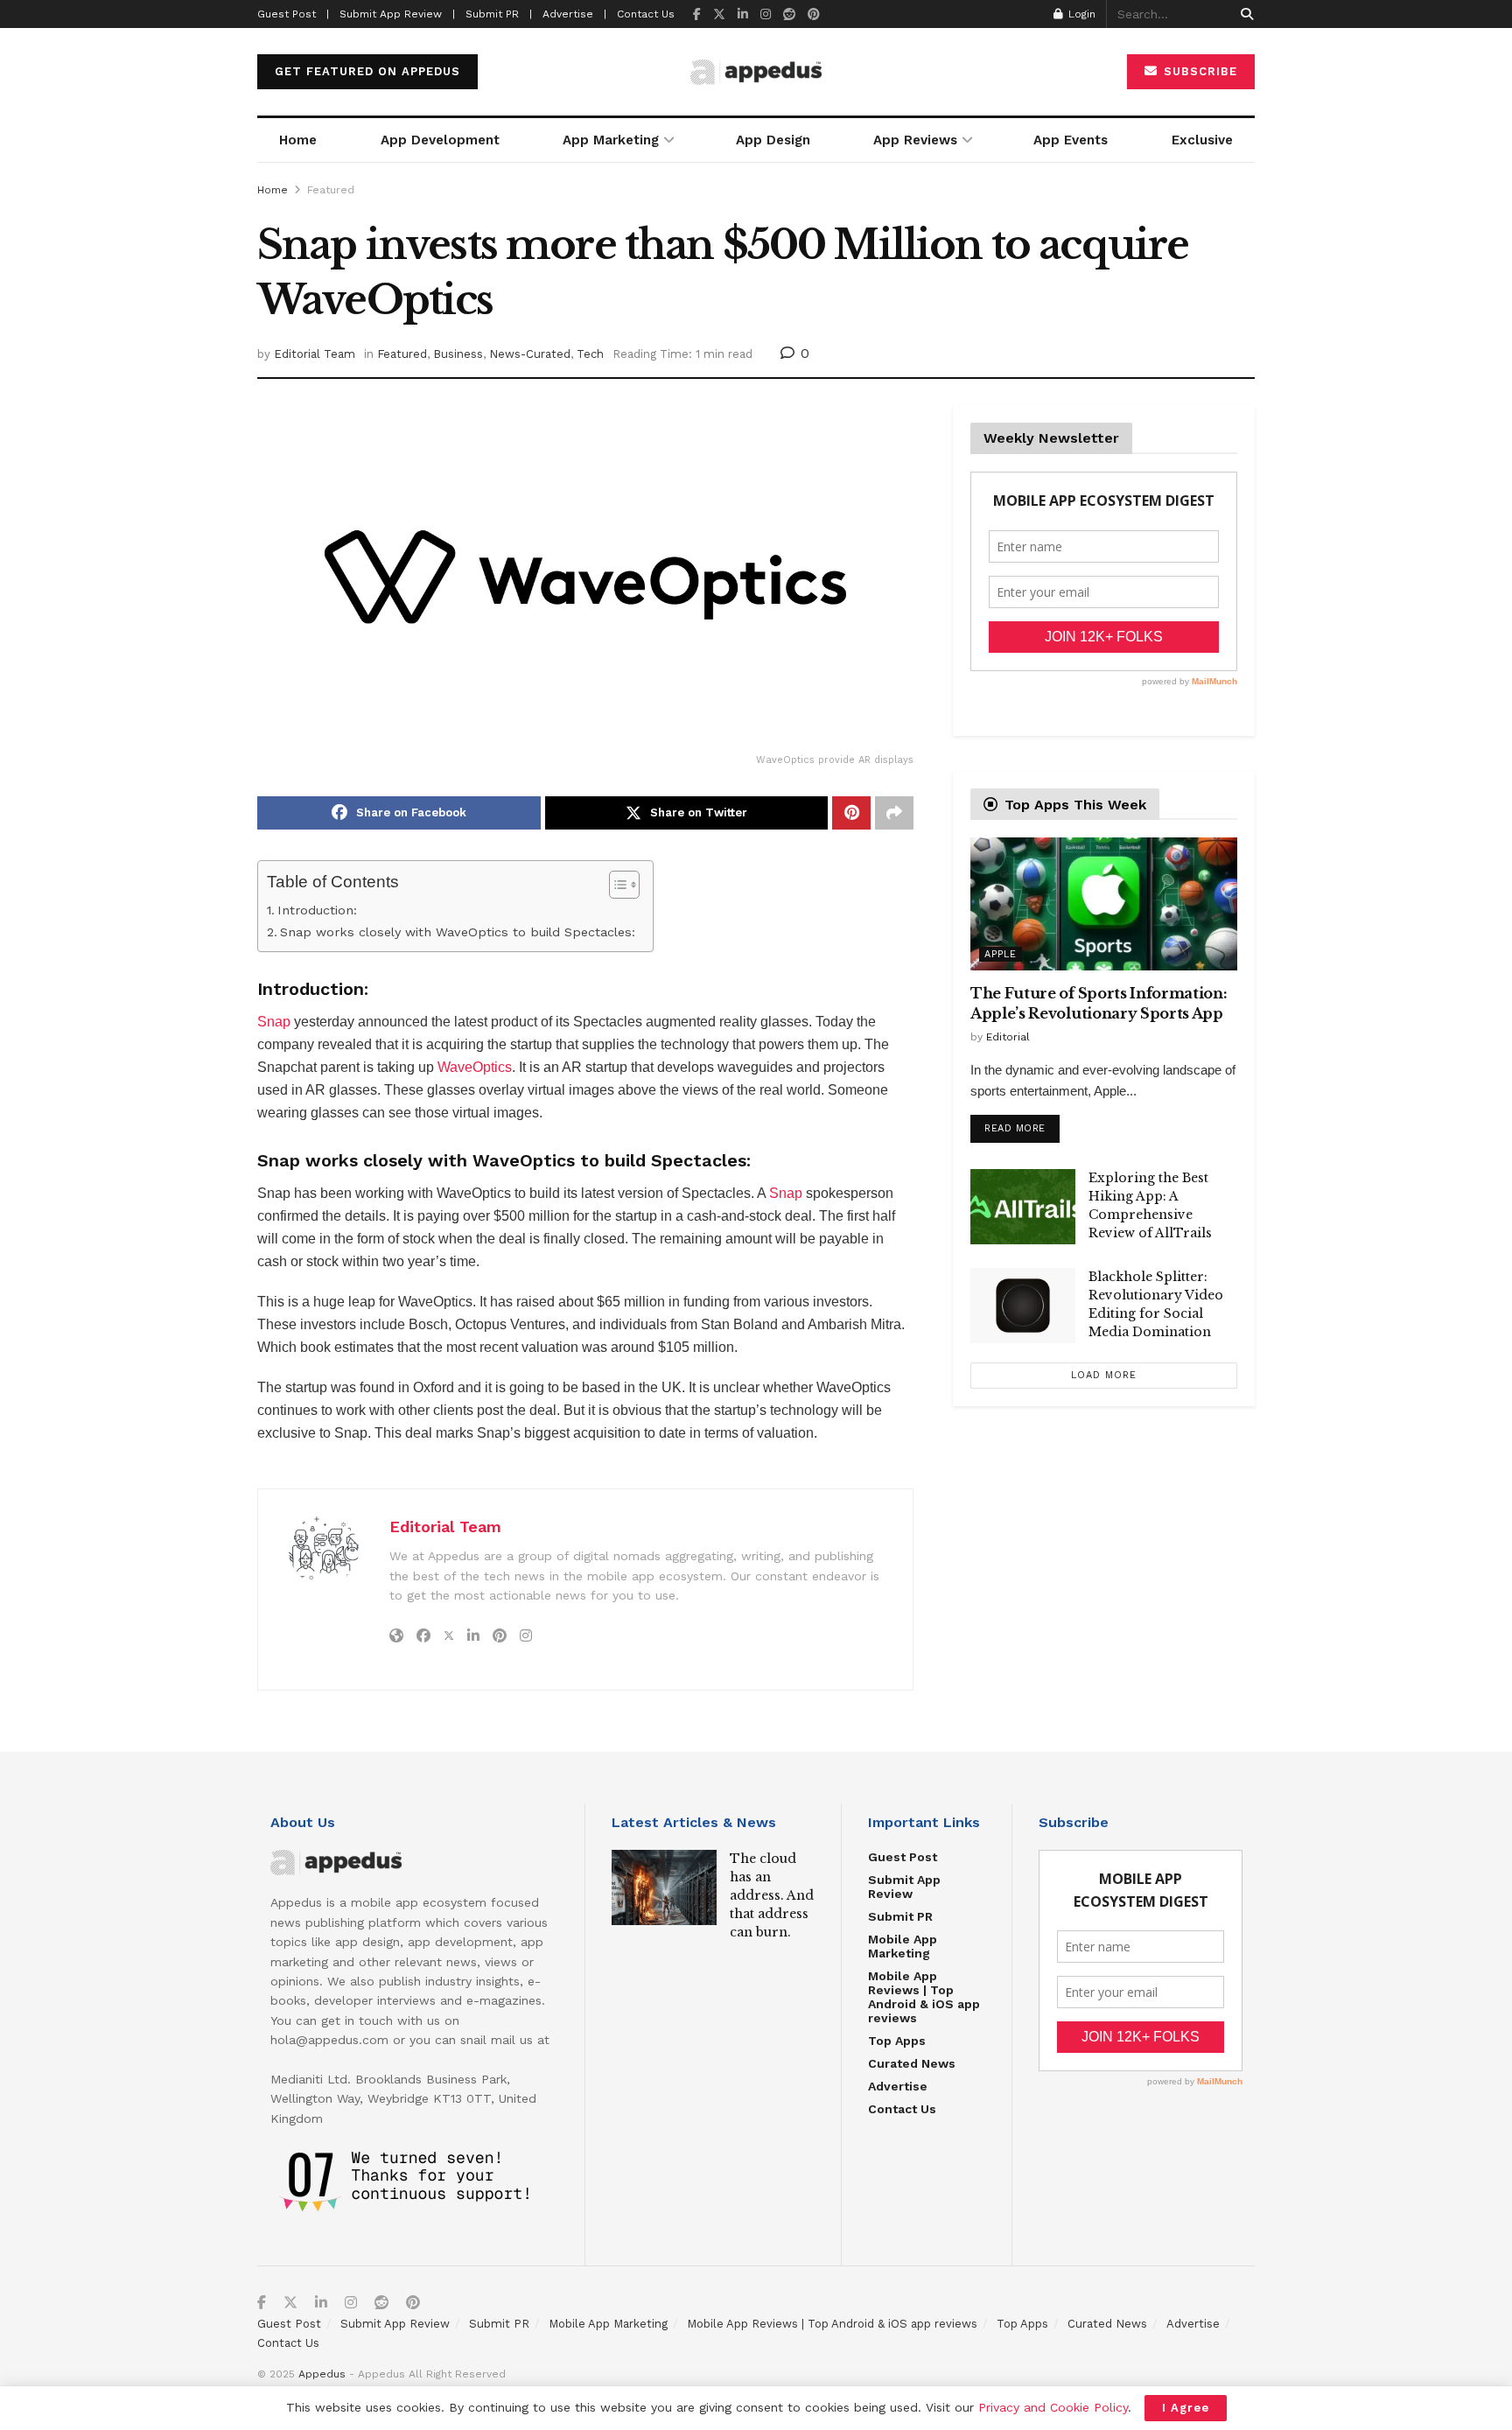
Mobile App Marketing (903, 1946)
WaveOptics (475, 1067)
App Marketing (611, 140)
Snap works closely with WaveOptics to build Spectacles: (458, 932)
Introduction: (317, 910)
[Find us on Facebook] (697, 14)
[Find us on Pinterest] (814, 14)
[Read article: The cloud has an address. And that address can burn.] (664, 1887)
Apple (1001, 954)
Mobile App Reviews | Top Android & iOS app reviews (924, 1997)
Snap (274, 1022)
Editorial (1008, 1037)
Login (1080, 14)
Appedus (322, 2374)
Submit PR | (499, 14)
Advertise (898, 2086)
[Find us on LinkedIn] (743, 14)
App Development (440, 140)
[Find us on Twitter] (719, 14)
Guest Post (903, 1857)
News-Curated (530, 354)
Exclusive (1202, 140)
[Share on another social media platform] (894, 813)
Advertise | (574, 14)
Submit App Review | (397, 14)
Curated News (912, 2063)
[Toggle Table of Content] (616, 885)
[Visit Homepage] (756, 72)
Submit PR (900, 1916)
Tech (590, 354)
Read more (1022, 1124)
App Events (1071, 140)
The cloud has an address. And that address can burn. (772, 1895)
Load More (1104, 1375)
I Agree (1186, 2408)
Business (458, 354)
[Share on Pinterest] (851, 813)
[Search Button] (1244, 14)
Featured (331, 190)
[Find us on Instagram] (766, 14)
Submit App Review (904, 1887)
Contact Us (646, 14)
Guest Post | (293, 14)
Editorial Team (315, 354)
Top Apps (897, 2041)
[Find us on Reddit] (789, 14)
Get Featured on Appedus (367, 71)
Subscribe (1198, 71)
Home (298, 140)
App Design (773, 140)
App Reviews (915, 140)
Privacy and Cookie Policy (1053, 2407)
